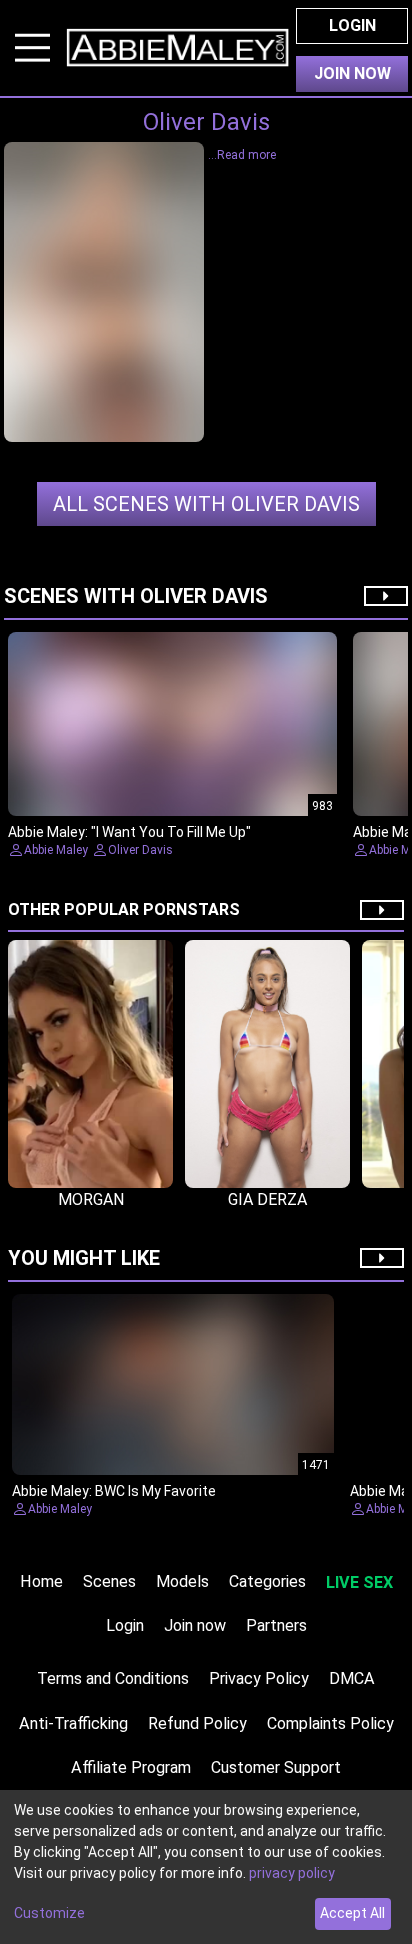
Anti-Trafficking (73, 1723)
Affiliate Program (131, 1767)
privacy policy (292, 1873)
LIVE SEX (359, 1582)
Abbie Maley (56, 850)
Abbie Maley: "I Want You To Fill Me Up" (129, 832)
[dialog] (206, 1867)
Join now (195, 1625)
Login (352, 25)
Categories (267, 1581)
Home (41, 1581)
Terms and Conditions (113, 1678)
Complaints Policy (330, 1723)
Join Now (352, 73)
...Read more (242, 155)
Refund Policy (197, 1723)
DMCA (352, 1678)
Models (182, 1581)
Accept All (352, 1913)
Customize (49, 1913)
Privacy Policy (259, 1678)
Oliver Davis (206, 504)
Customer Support (276, 1767)
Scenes (109, 1581)
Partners (276, 1625)
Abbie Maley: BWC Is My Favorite (114, 1491)
